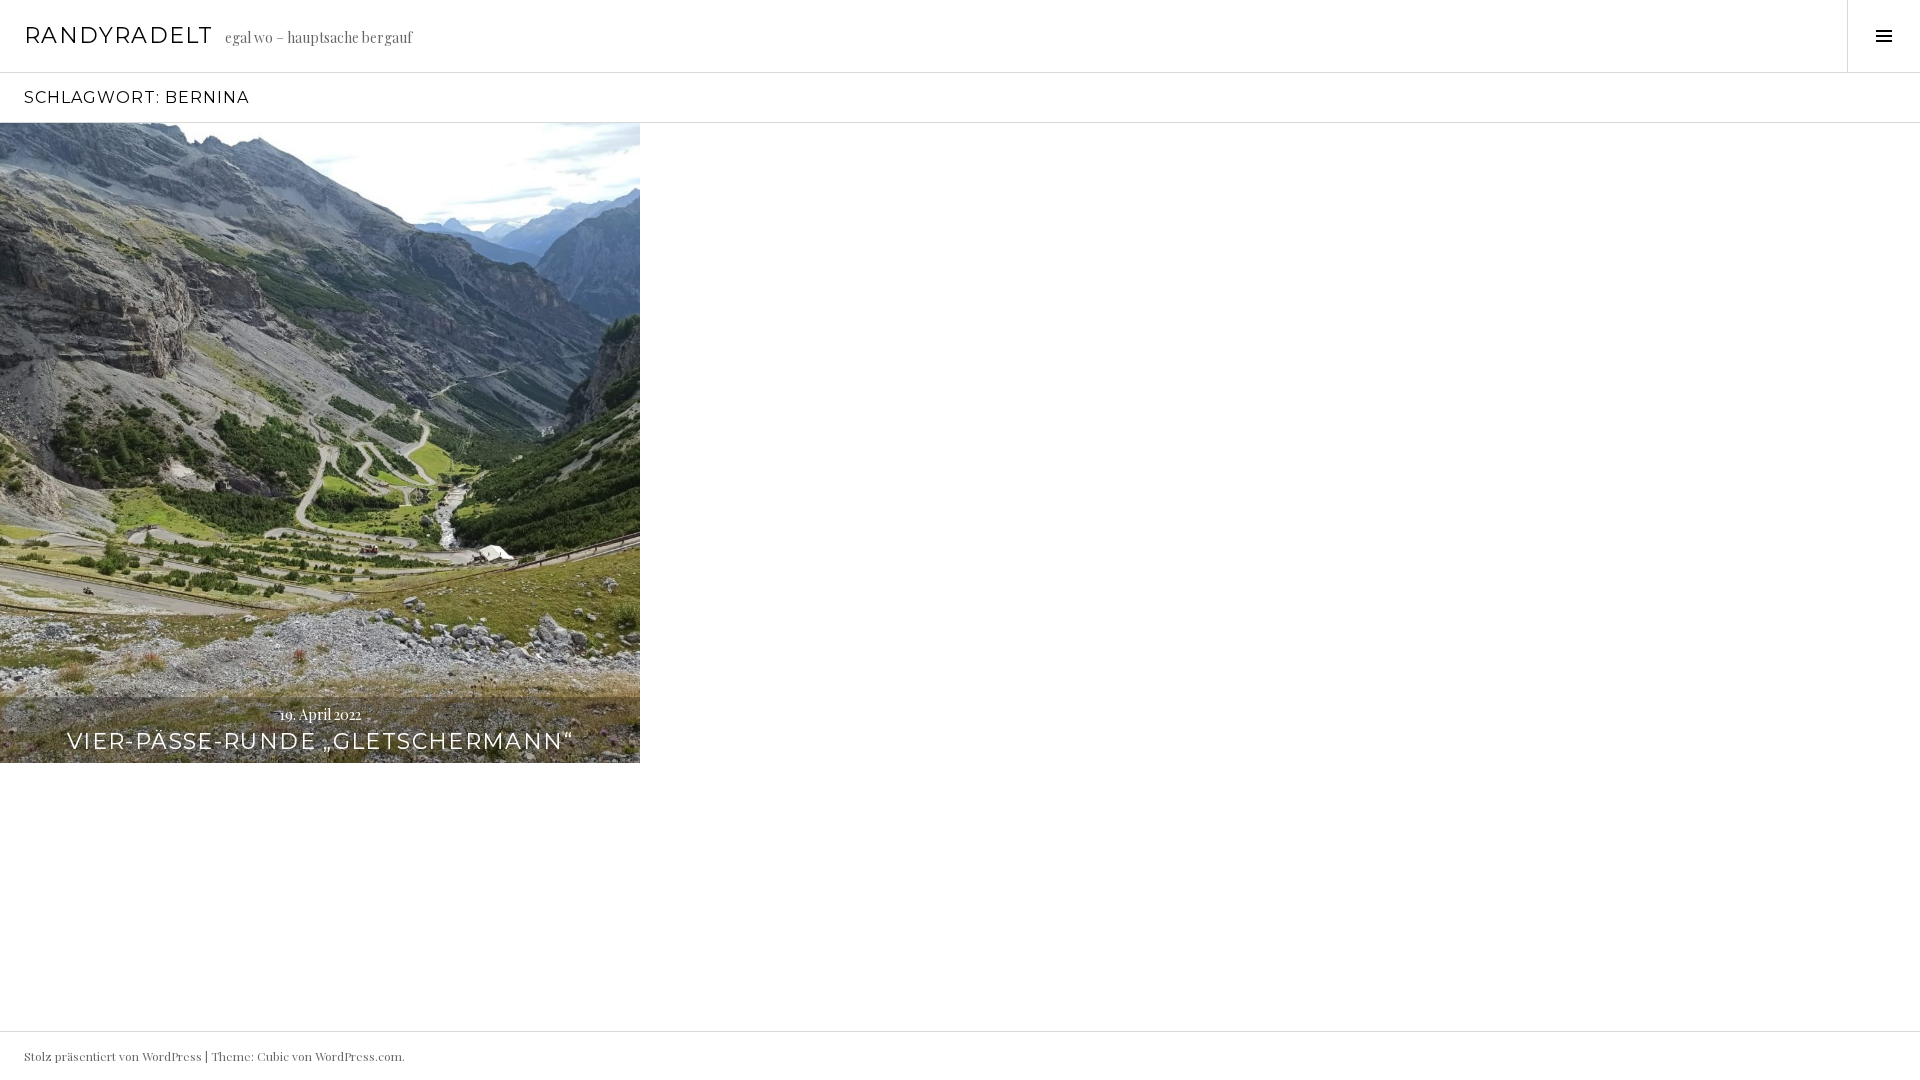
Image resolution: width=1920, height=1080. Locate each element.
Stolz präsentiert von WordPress (113, 1056)
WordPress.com (358, 1056)
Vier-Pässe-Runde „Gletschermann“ (320, 741)
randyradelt (118, 35)
